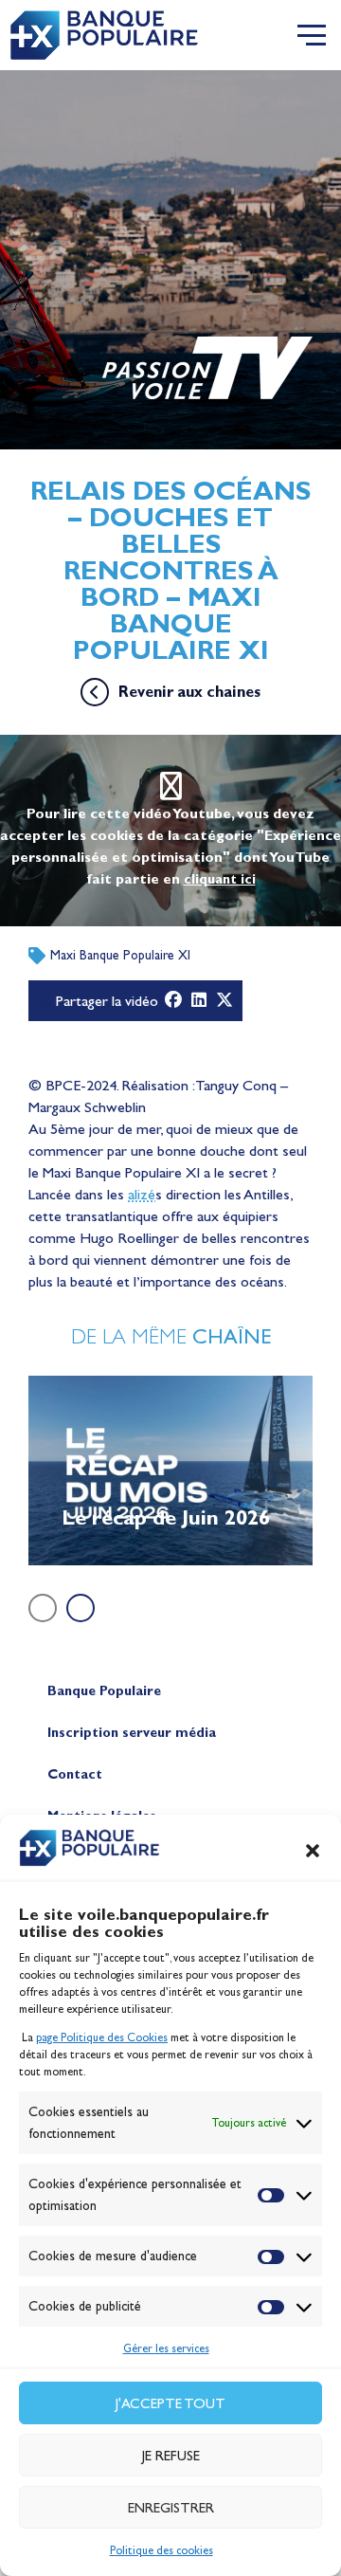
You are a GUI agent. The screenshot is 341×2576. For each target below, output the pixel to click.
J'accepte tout (170, 2403)
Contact (75, 1774)
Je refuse (171, 2456)
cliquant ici (220, 879)
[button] (313, 1851)
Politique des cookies (162, 2550)
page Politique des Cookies (102, 2037)
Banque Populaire (104, 1691)
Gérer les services (166, 2348)
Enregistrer (171, 2508)
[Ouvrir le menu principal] (312, 35)
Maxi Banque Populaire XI (120, 955)
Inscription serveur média (132, 1733)
